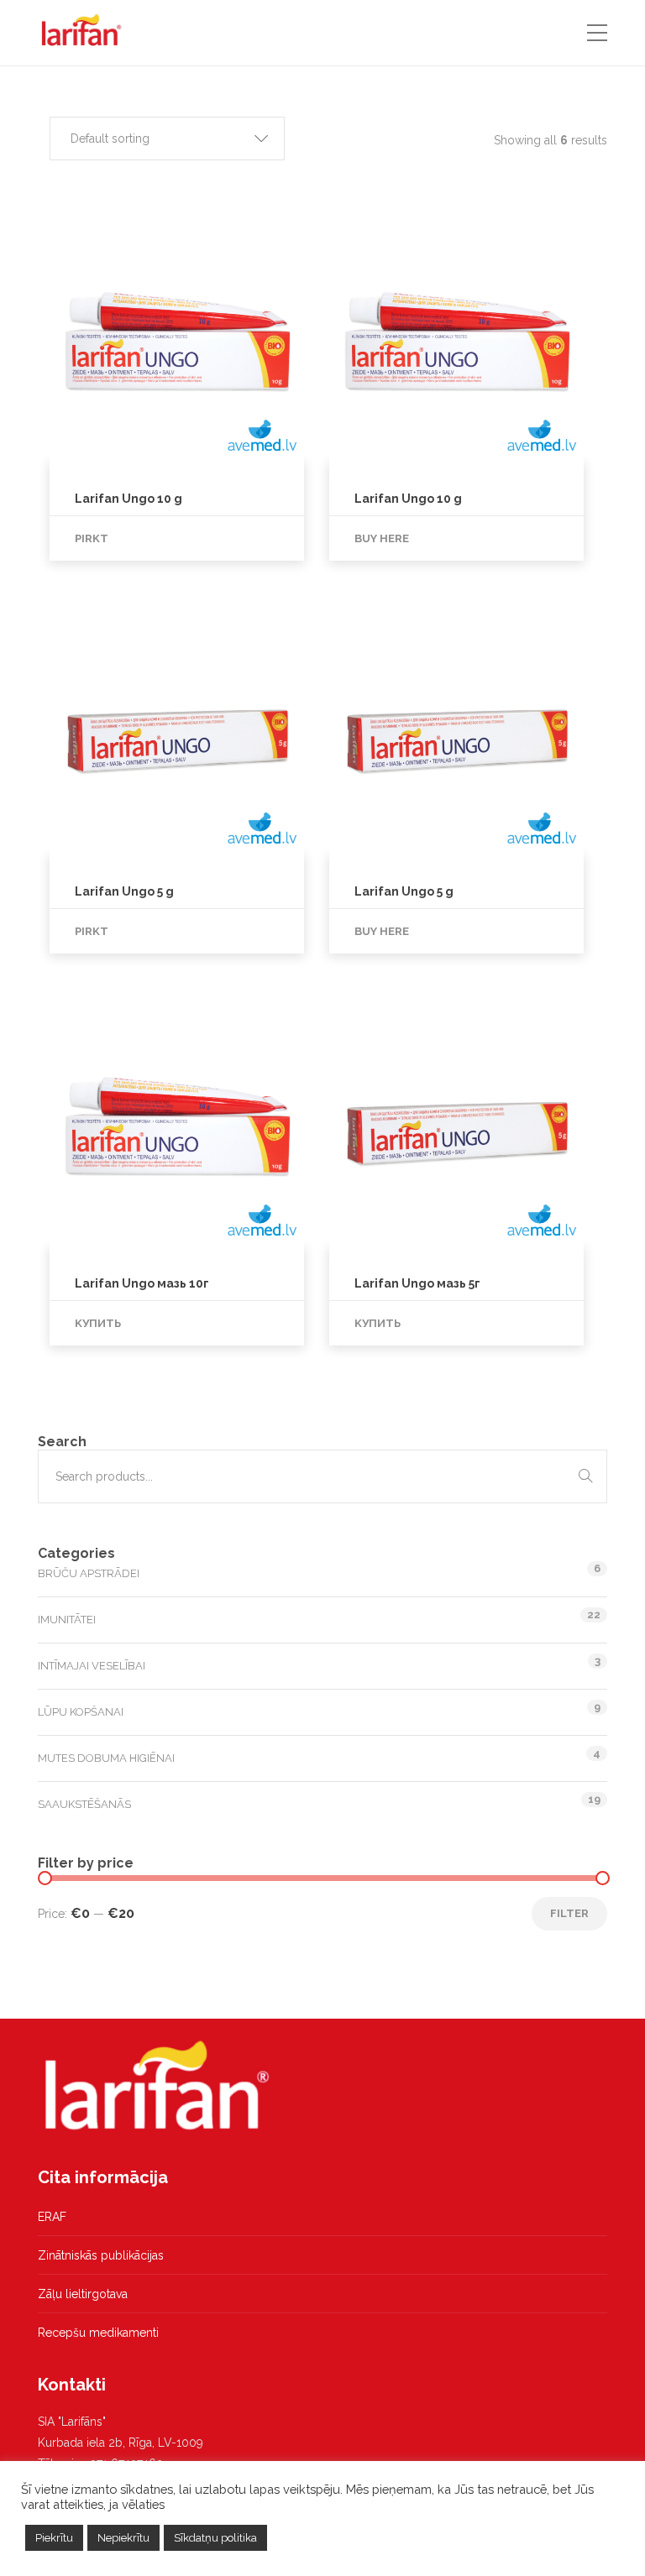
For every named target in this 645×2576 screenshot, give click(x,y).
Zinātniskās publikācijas (101, 2255)
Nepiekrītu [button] (123, 2538)
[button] (167, 138)
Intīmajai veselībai (92, 1666)
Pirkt (92, 538)
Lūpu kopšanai (81, 1712)
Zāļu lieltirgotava (83, 2294)
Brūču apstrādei (89, 1573)
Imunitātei (67, 1620)
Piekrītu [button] (54, 2538)
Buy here (382, 538)
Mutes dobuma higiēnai (106, 1758)
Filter (569, 1913)
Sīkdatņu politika (215, 2538)
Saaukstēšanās (84, 1804)
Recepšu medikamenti (98, 2333)
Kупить (98, 1323)
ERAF (52, 2217)
